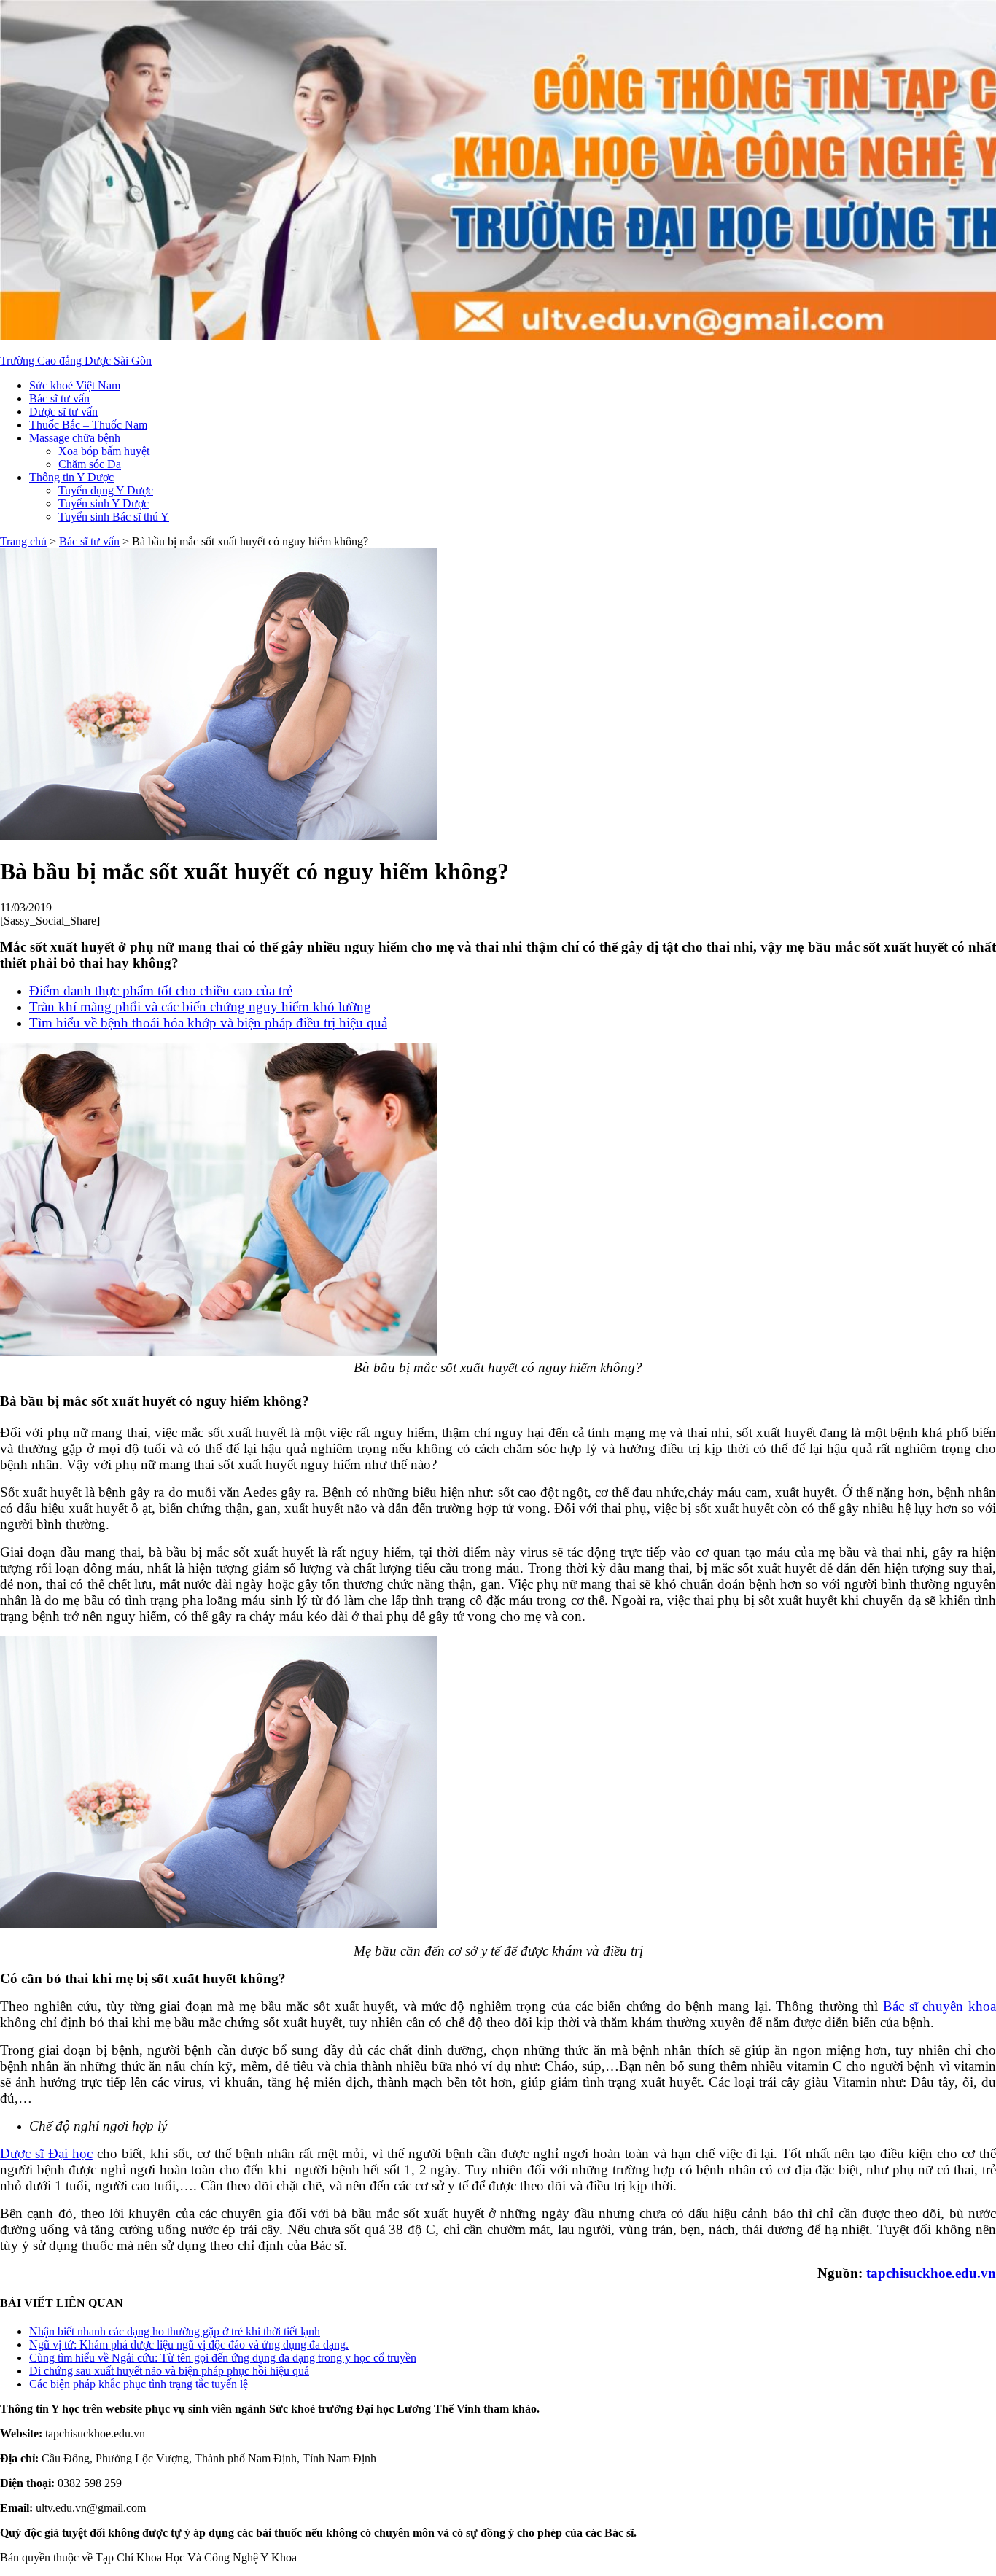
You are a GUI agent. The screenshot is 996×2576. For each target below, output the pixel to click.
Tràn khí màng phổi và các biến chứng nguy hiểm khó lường (200, 1007)
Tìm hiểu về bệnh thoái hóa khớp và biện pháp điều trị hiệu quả (208, 1023)
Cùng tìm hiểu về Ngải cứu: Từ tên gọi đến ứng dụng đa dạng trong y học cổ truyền (223, 2358)
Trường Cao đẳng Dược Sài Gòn (76, 361)
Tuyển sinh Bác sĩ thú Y (114, 517)
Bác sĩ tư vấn (59, 398)
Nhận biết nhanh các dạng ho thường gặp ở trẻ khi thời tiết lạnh (175, 2331)
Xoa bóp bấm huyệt (104, 451)
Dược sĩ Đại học (46, 2153)
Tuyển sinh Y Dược (104, 503)
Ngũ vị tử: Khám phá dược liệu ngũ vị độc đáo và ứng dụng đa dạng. (189, 2345)
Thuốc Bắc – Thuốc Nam (88, 425)
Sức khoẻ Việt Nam (75, 385)
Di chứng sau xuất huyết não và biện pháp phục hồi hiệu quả (169, 2371)
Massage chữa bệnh (75, 438)
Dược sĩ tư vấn (63, 412)
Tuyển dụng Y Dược (106, 490)
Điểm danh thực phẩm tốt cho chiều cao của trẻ (161, 991)
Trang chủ (23, 541)
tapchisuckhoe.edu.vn (931, 2273)
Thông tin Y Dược (71, 477)
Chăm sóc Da (90, 464)
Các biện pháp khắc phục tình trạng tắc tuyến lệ (139, 2384)
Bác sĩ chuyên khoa (939, 2006)
